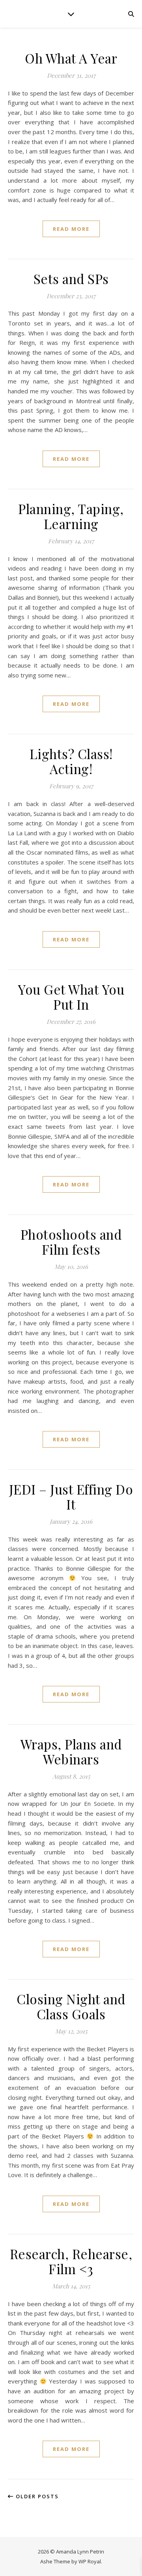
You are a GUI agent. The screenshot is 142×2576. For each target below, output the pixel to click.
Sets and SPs (71, 279)
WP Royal (90, 2561)
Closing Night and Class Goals (71, 2006)
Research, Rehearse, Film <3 (71, 2261)
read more (71, 229)
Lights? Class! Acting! (71, 761)
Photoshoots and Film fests (71, 1242)
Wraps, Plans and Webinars (71, 1751)
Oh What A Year (71, 58)
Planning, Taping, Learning (71, 516)
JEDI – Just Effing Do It (71, 1497)
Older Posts (36, 2496)
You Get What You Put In (71, 997)
